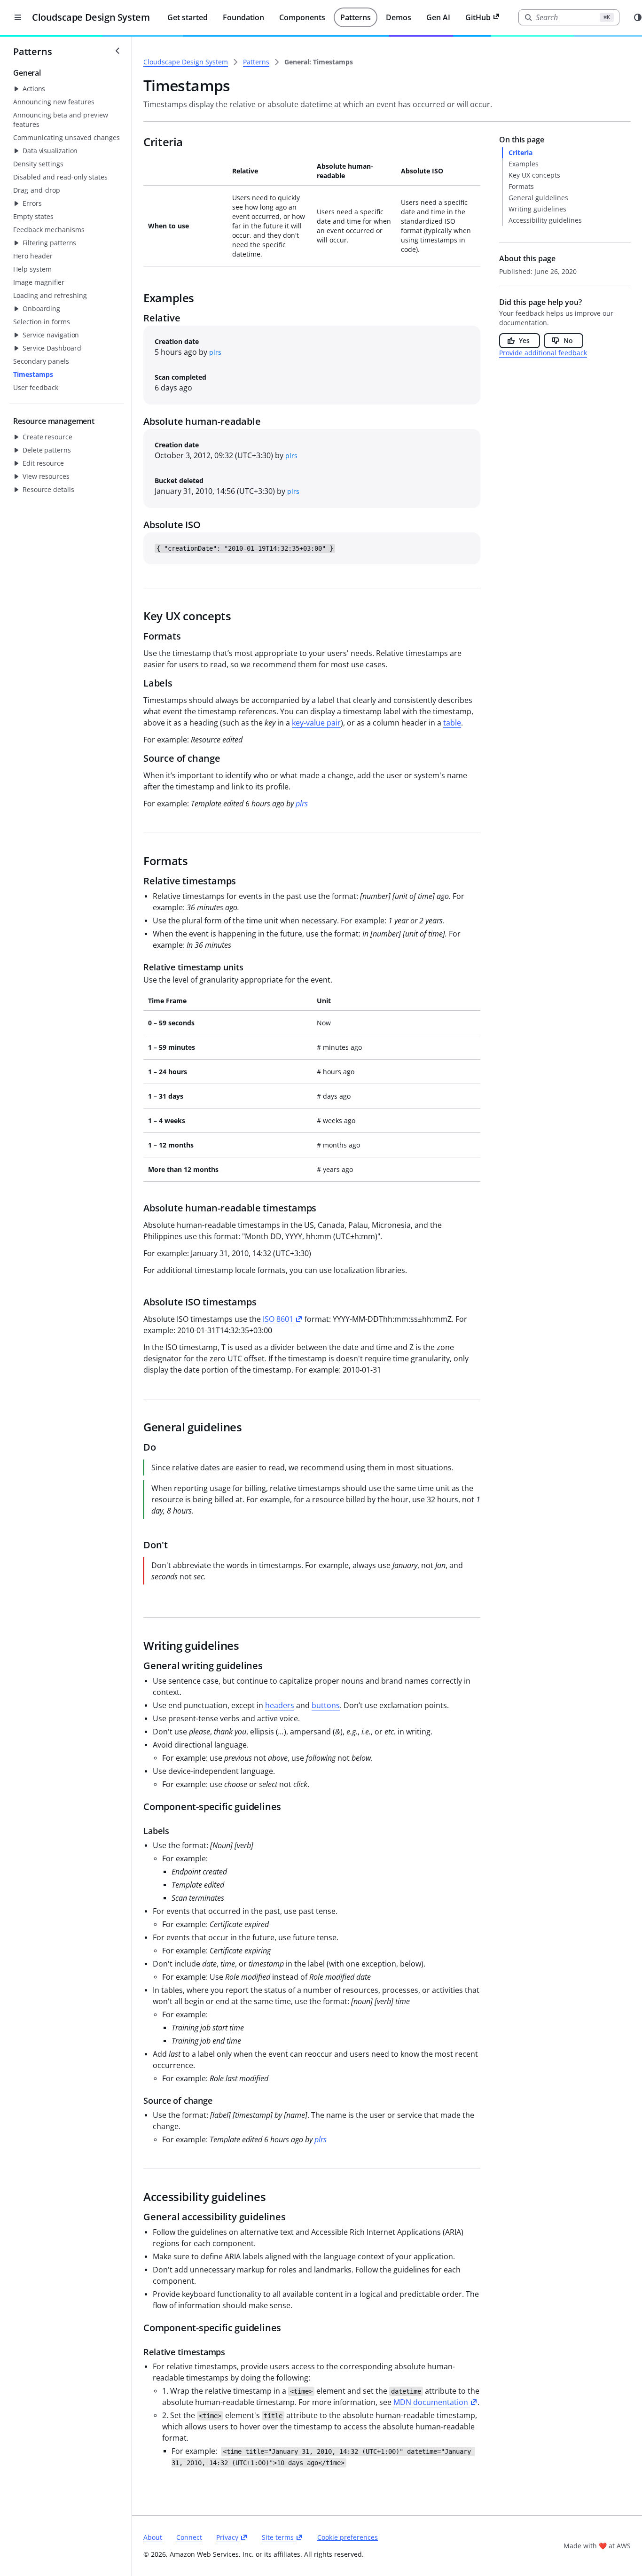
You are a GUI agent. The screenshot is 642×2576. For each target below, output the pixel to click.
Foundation (243, 17)
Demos (399, 17)
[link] (319, 62)
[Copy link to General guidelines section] (136, 1428)
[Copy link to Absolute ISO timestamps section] (136, 1303)
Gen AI (438, 17)
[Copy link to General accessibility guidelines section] (136, 2217)
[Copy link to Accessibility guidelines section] (136, 2197)
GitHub (478, 17)
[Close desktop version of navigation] (18, 17)
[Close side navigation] (117, 51)
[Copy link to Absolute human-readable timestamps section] (136, 1209)
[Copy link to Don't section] (136, 1546)
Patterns (356, 17)
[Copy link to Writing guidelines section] (136, 1646)
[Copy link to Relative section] (136, 319)
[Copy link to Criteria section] (136, 142)
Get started (188, 17)
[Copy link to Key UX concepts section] (136, 617)
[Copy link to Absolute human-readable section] (136, 422)
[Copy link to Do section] (136, 1448)
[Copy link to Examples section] (136, 298)
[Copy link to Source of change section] (136, 759)
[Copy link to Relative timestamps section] (136, 882)
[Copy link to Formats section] (136, 637)
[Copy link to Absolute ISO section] (136, 525)
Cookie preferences (348, 2537)
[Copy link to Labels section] (136, 684)
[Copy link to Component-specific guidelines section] (136, 1807)
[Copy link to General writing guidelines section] (136, 1666)
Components (302, 17)
